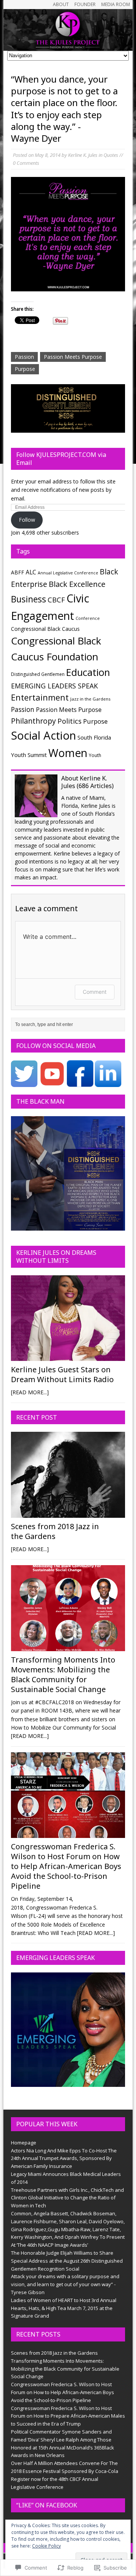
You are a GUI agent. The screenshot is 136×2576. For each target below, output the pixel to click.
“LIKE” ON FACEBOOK (47, 2505)
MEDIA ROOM (116, 4)
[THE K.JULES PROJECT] (68, 30)
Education (88, 672)
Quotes (111, 155)
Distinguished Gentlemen (38, 674)
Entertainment (40, 697)
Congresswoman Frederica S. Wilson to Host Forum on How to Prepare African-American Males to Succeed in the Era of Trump (68, 2416)
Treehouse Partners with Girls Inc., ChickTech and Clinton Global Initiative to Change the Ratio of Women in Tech (67, 2198)
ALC (31, 572)
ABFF (18, 572)
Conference (88, 618)
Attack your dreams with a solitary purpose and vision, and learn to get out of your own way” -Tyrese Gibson (65, 2284)
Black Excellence (77, 584)
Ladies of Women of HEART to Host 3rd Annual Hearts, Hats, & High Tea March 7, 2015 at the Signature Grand (64, 2308)
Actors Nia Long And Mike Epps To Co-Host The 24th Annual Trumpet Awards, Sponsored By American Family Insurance (64, 2158)
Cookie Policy (46, 2546)
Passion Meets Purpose (73, 357)
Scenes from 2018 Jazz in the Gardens (55, 1531)
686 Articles (95, 786)
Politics (70, 721)
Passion (24, 357)
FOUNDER (85, 4)
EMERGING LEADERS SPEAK (54, 686)
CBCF (56, 600)
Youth (95, 755)
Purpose (25, 369)
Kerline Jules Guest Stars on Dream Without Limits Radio (62, 1374)
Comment (95, 992)
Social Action (43, 735)
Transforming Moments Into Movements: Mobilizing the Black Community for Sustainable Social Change (63, 1674)
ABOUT (61, 4)
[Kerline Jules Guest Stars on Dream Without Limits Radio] (68, 1357)
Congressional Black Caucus (45, 629)
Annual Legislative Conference (68, 573)
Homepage (24, 2143)
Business (29, 599)
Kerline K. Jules (83, 155)
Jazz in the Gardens (90, 699)
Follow (27, 520)
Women (68, 753)
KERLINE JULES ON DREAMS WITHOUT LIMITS (56, 1257)
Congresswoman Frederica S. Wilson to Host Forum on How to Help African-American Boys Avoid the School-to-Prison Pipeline (66, 1866)
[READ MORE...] (30, 1392)
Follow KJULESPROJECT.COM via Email (61, 459)
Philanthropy (33, 721)
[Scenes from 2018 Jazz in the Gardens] (68, 1513)
